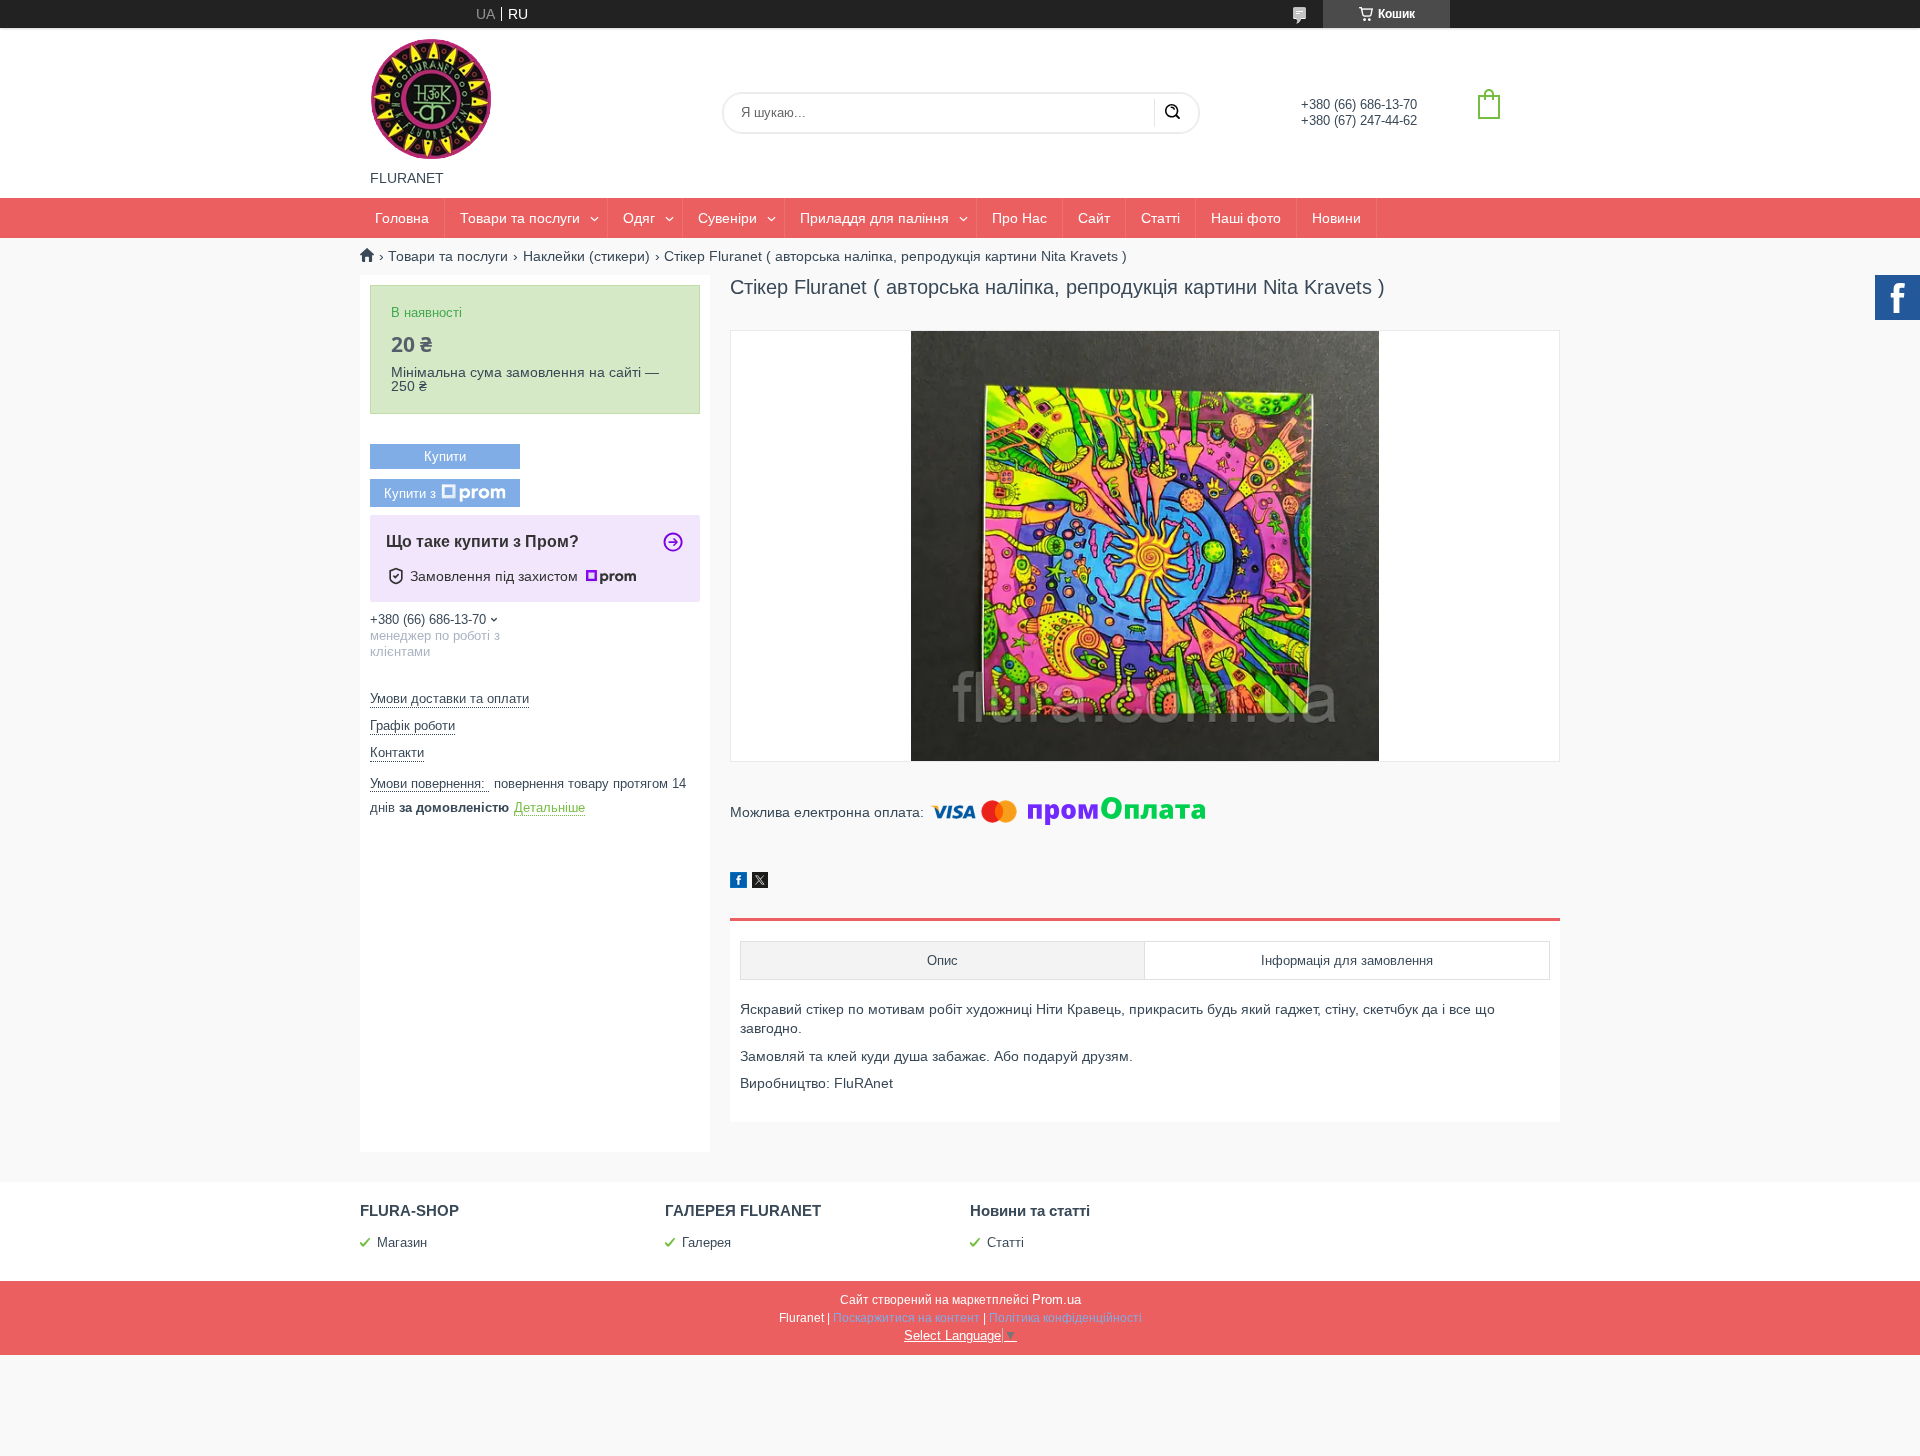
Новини (1336, 218)
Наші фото (1246, 218)
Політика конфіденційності (1065, 1318)
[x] (760, 883)
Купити (445, 456)
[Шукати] (1172, 113)
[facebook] (738, 883)
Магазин (402, 1242)
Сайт (1094, 218)
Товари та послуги (520, 218)
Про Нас (1019, 218)
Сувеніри (727, 218)
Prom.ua (1056, 1299)
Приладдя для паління (874, 218)
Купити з (410, 493)
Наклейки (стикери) (586, 256)
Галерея (706, 1242)
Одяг (639, 218)
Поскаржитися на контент (906, 1318)
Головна (402, 218)
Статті (1160, 218)
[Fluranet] (431, 99)
